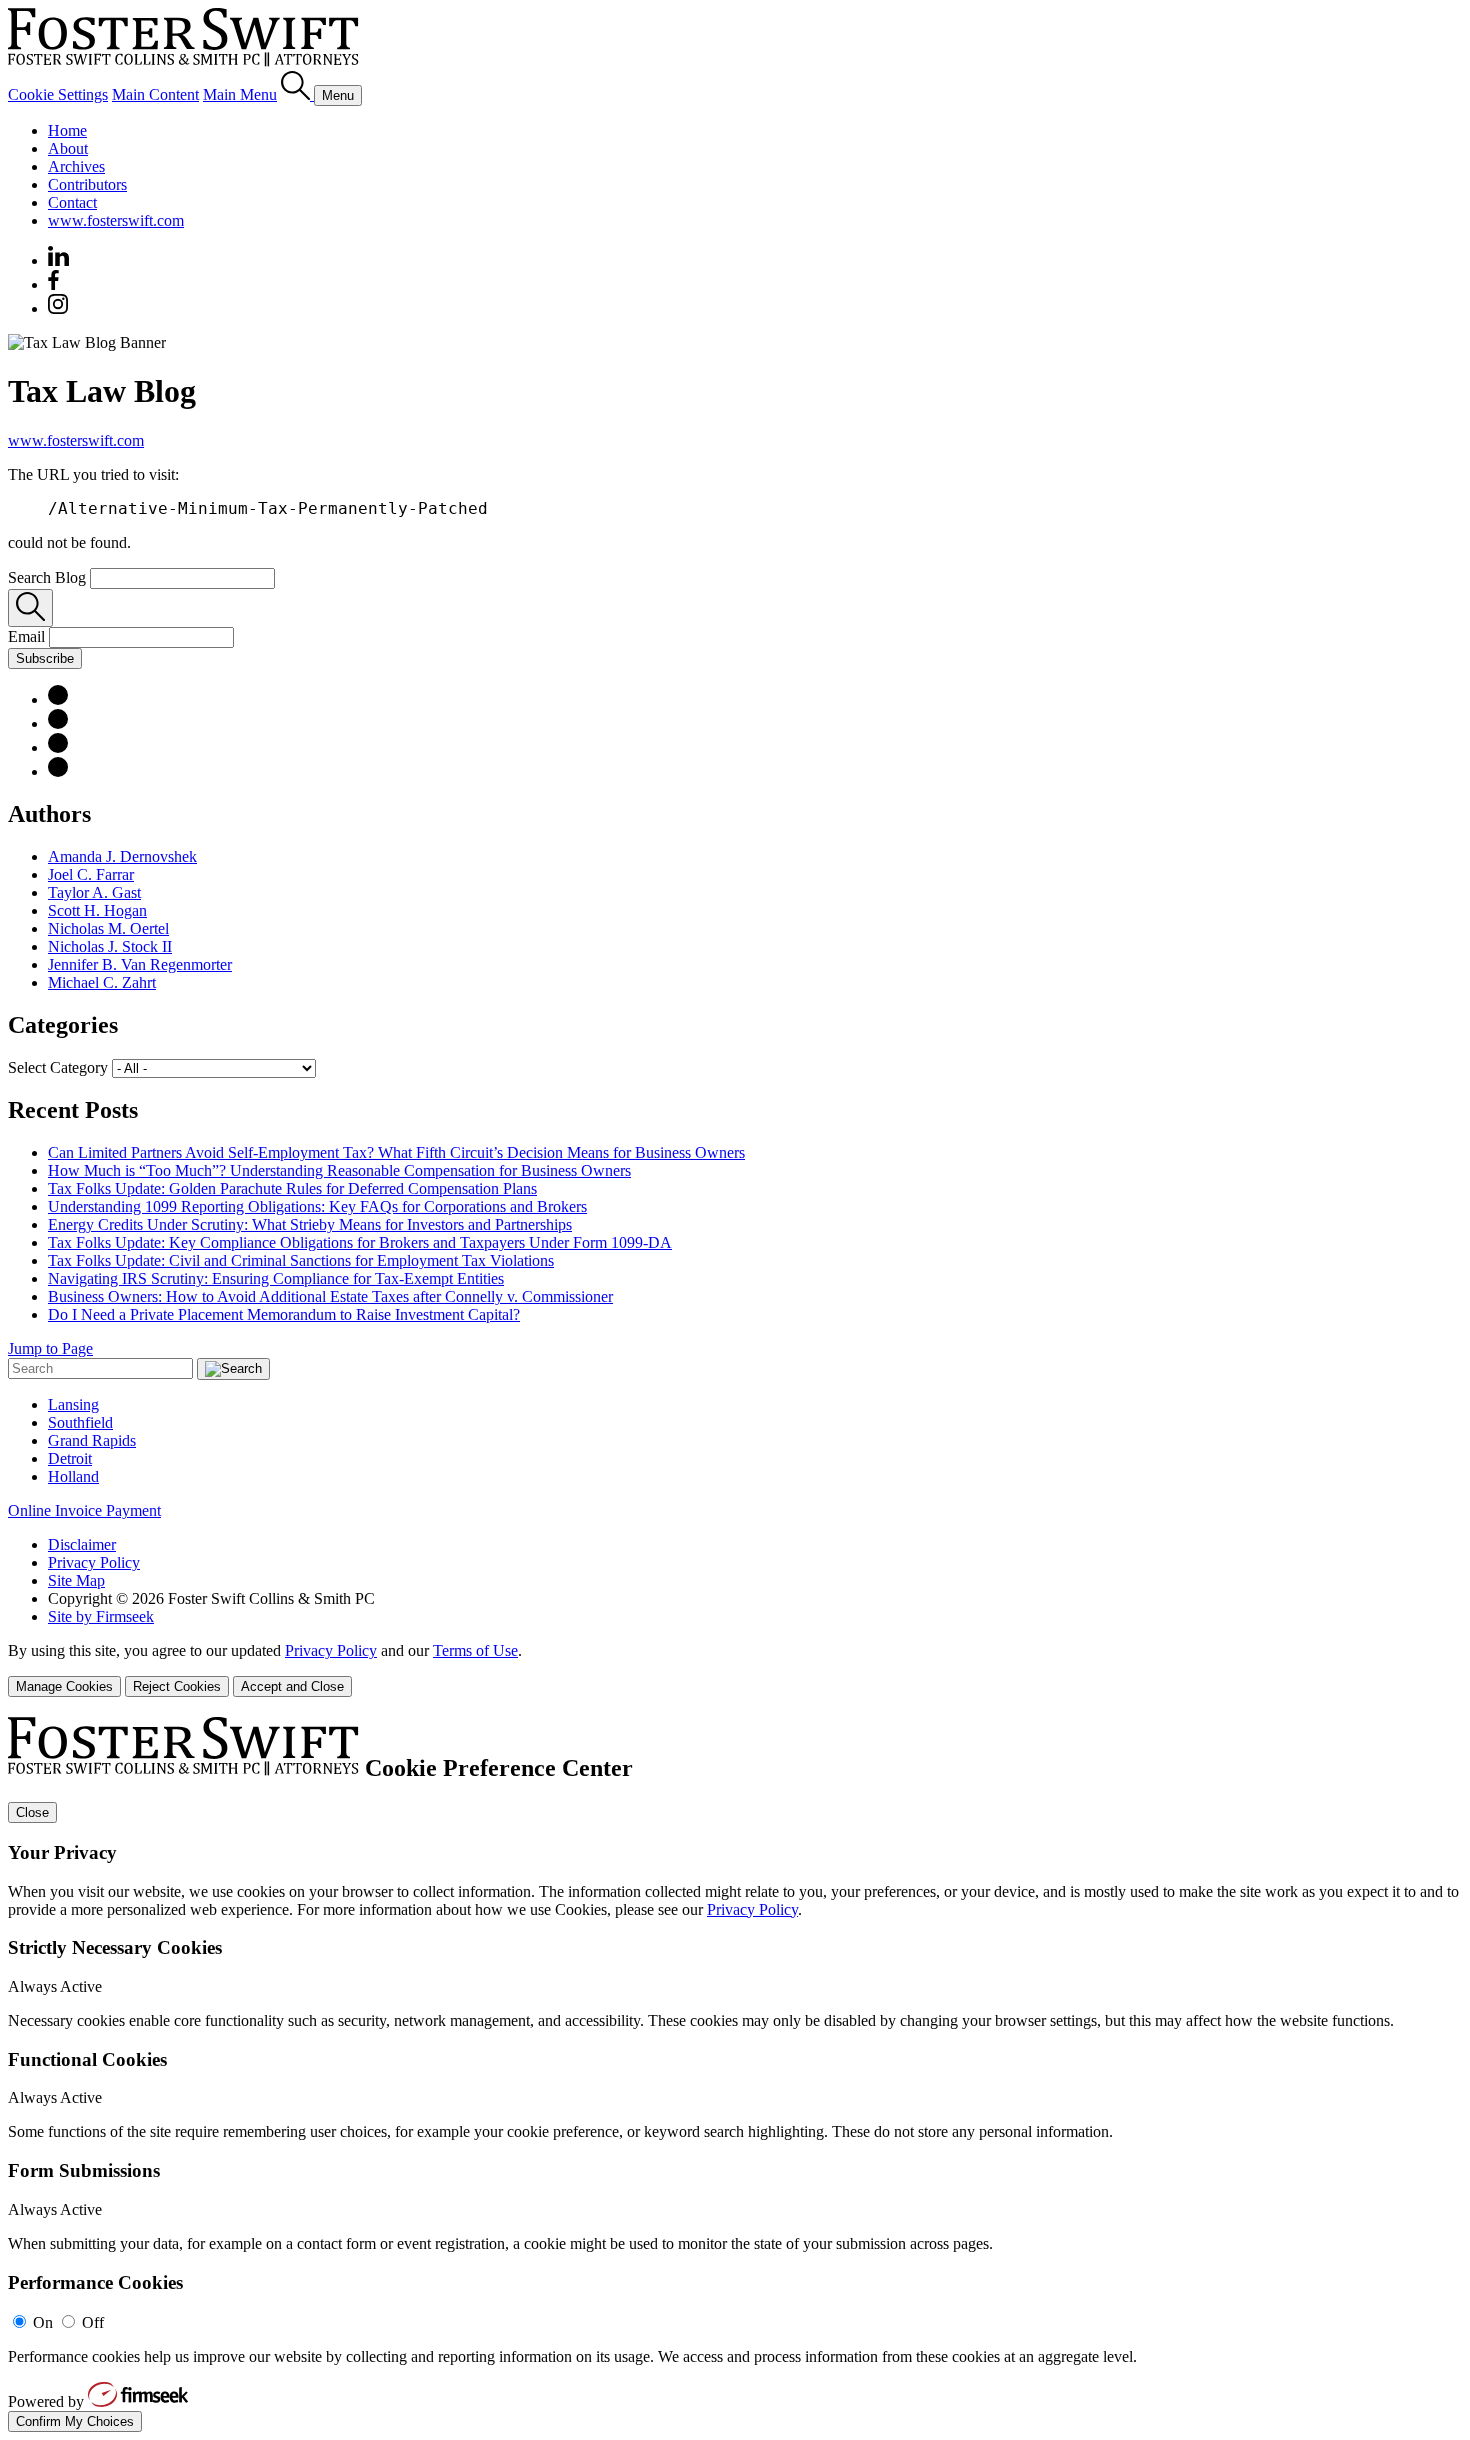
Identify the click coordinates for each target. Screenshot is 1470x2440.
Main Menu (240, 94)
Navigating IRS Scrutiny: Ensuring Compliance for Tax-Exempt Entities (276, 1278)
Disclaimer (82, 1544)
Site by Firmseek (101, 1616)
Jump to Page (50, 1348)
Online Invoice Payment (84, 1510)
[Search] (297, 94)
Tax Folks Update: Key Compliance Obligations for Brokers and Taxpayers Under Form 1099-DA (360, 1242)
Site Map (76, 1580)
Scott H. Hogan (97, 910)
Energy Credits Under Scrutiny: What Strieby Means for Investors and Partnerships (310, 1224)
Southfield (80, 1422)
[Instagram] (59, 308)
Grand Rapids (92, 1440)
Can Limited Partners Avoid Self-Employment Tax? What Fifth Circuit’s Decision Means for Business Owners (396, 1152)
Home (67, 130)
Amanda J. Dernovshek (122, 856)
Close (32, 1812)
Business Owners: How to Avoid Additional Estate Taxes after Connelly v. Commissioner (330, 1296)
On (43, 2322)
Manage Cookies (64, 1686)
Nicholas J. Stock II (110, 946)
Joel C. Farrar (91, 874)
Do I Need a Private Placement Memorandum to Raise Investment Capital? (284, 1314)
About (68, 148)
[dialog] (735, 1669)
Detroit (70, 1458)
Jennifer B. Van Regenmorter (140, 964)
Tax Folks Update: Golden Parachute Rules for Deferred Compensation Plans (292, 1188)
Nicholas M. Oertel (108, 928)
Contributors (87, 184)
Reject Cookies (177, 1686)
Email (28, 636)
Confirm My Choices (75, 2421)
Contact (72, 202)
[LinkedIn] (58, 699)
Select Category (58, 1067)
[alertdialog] (735, 2074)
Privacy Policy (94, 1562)
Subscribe (45, 658)
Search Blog (47, 577)
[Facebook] (53, 284)
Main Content (155, 94)
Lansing (73, 1404)
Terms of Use (475, 1650)
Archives (76, 166)
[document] (735, 2074)
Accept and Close (292, 1686)
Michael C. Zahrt (102, 982)
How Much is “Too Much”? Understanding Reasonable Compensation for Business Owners (339, 1170)
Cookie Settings (58, 94)
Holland (73, 1476)
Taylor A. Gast (94, 892)
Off (93, 2322)
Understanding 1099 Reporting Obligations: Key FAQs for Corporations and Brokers (317, 1206)
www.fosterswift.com (116, 220)
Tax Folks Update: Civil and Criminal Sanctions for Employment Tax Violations (301, 1260)
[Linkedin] (58, 260)
